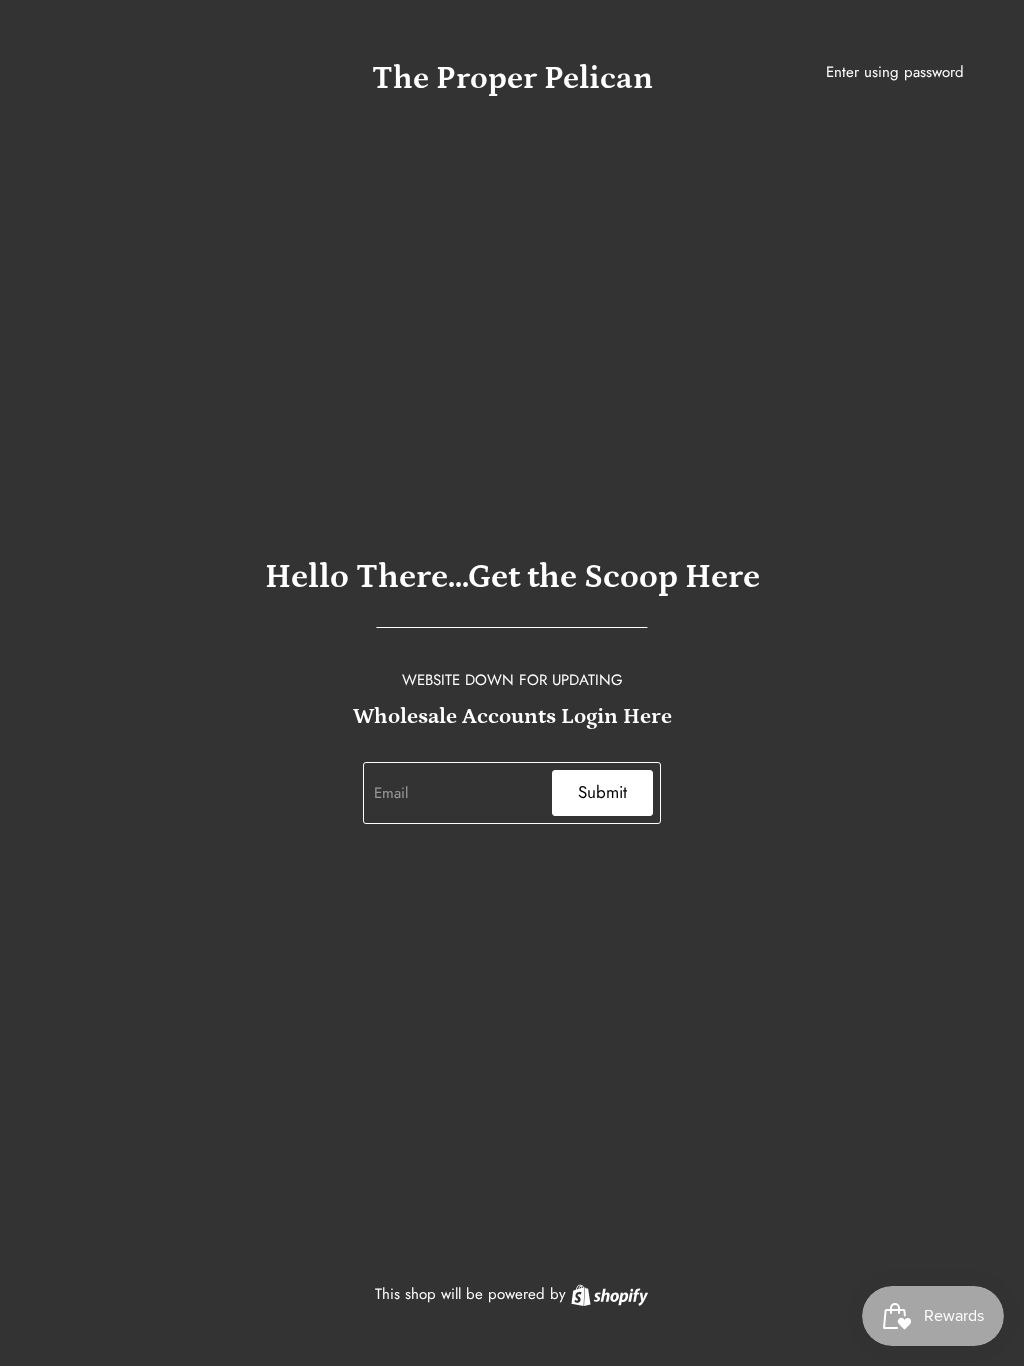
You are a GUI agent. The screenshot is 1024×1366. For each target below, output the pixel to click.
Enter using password (895, 72)
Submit (602, 792)
